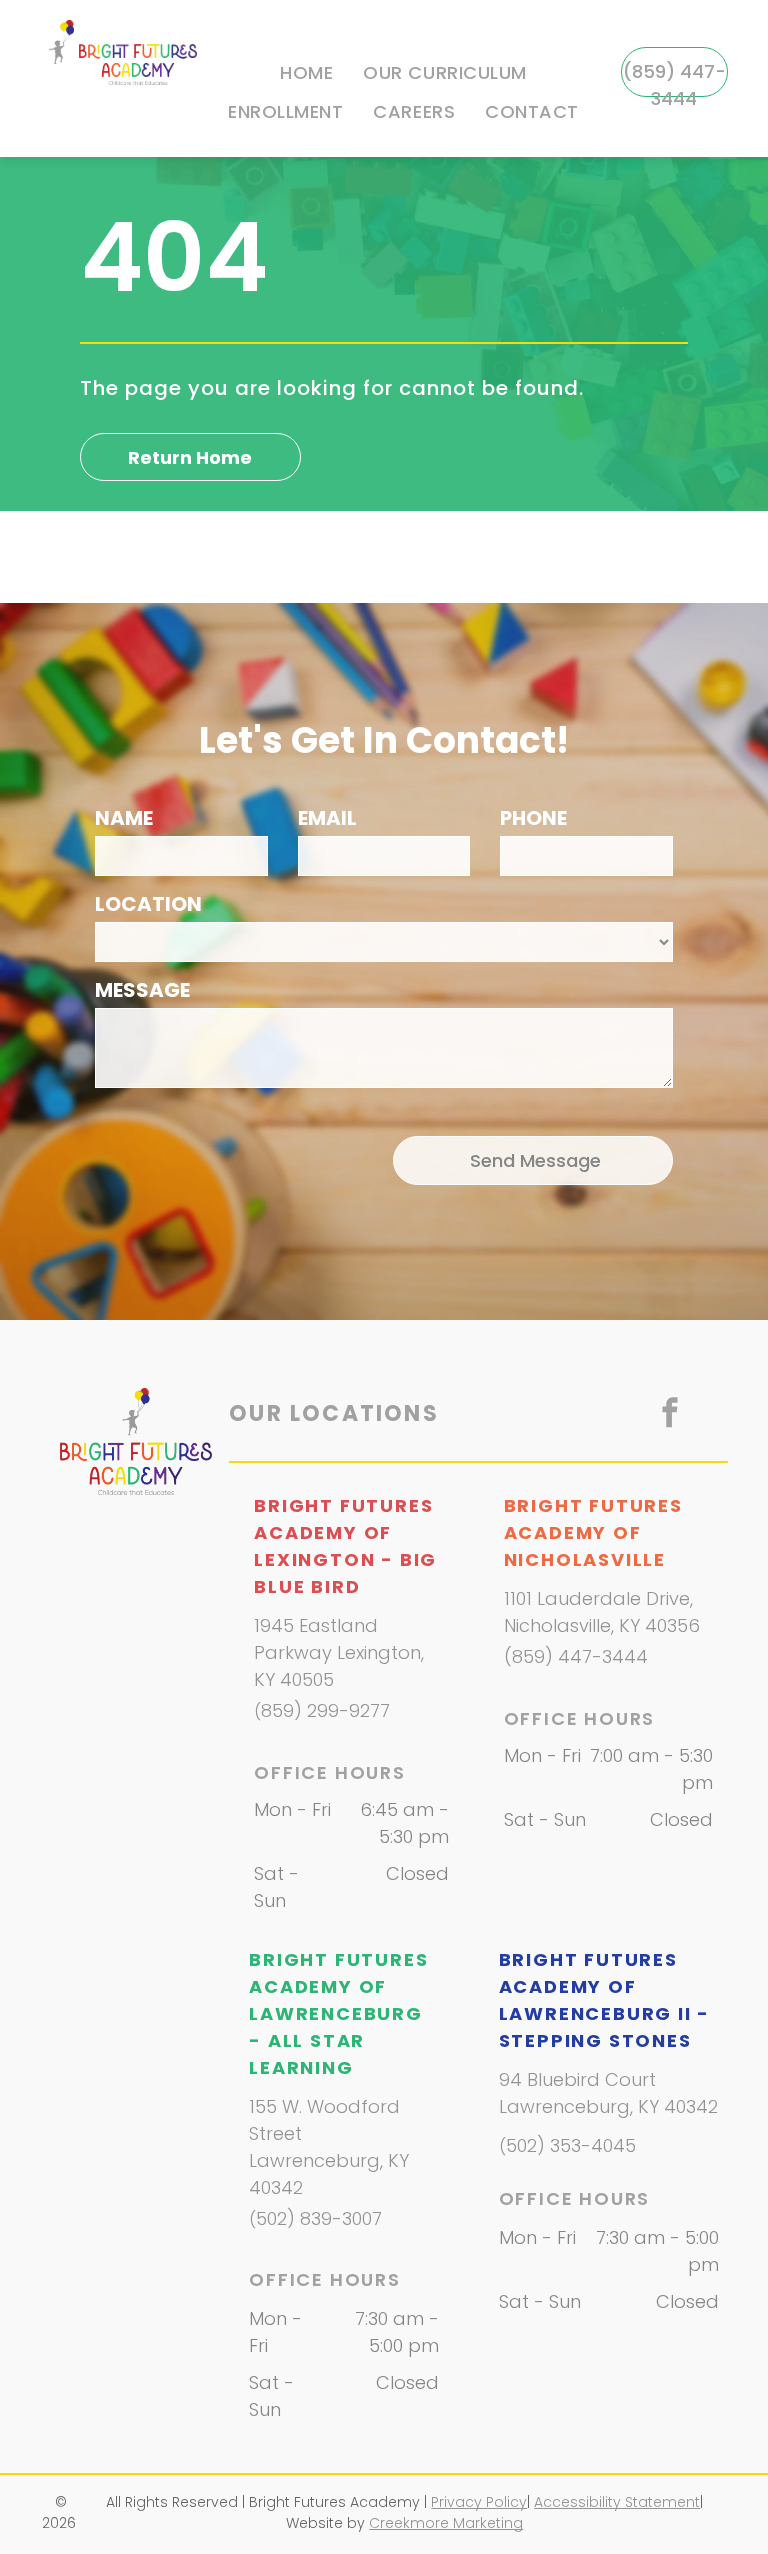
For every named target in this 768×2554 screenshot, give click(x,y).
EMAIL (327, 818)
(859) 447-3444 (576, 1656)
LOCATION (148, 904)
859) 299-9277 (325, 1710)
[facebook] (670, 1415)
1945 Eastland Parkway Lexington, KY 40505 (339, 1652)
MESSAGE (142, 990)
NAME (124, 818)
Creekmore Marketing (446, 2523)
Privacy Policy (479, 2502)
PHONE (533, 818)
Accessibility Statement (617, 2502)
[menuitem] (306, 73)
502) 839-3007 (319, 2218)
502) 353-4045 (571, 2145)
